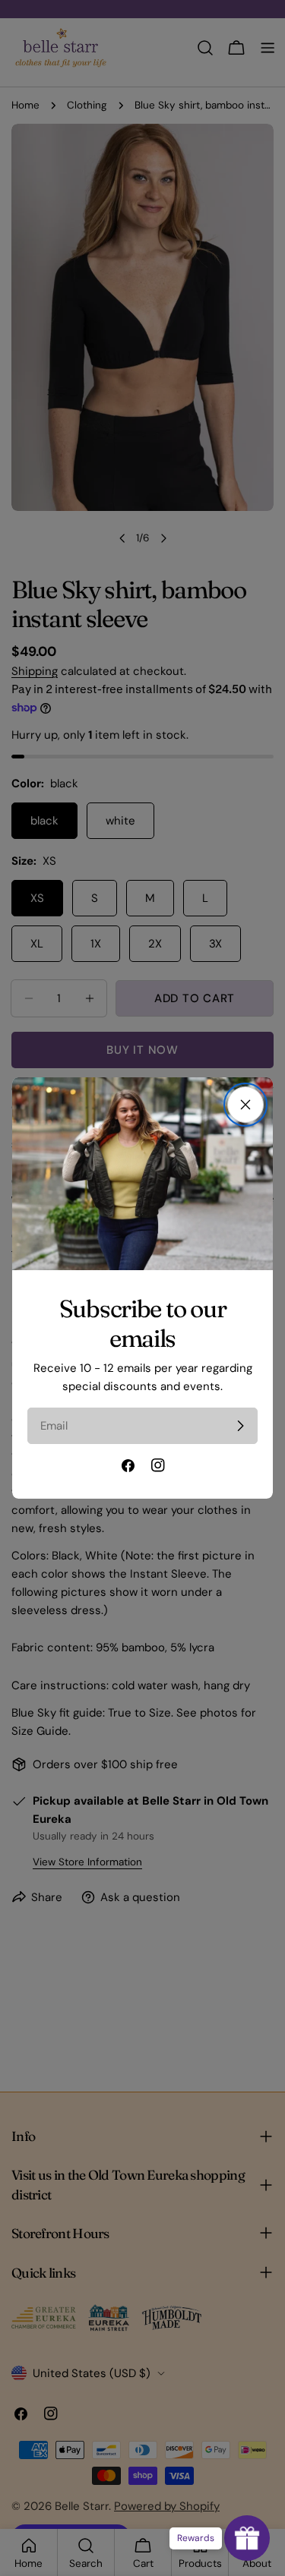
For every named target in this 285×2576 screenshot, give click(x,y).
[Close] (245, 1105)
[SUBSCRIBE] (240, 1426)
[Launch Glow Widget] (247, 2538)
